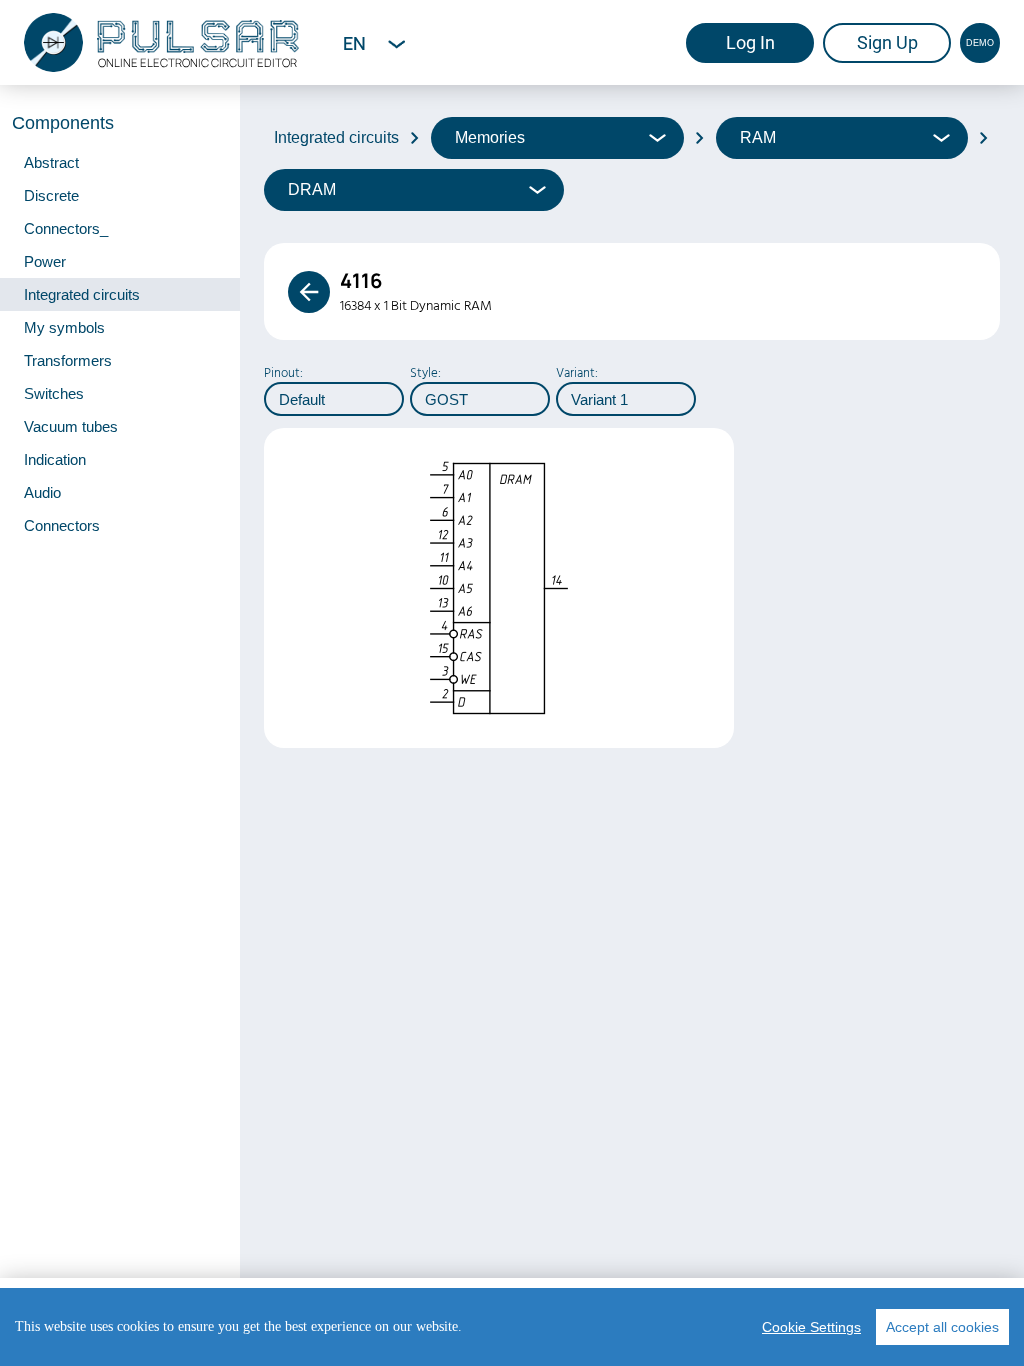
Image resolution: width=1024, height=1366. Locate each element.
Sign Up (887, 42)
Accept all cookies (942, 1327)
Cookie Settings (811, 1327)
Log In (750, 42)
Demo (980, 43)
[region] (512, 1327)
